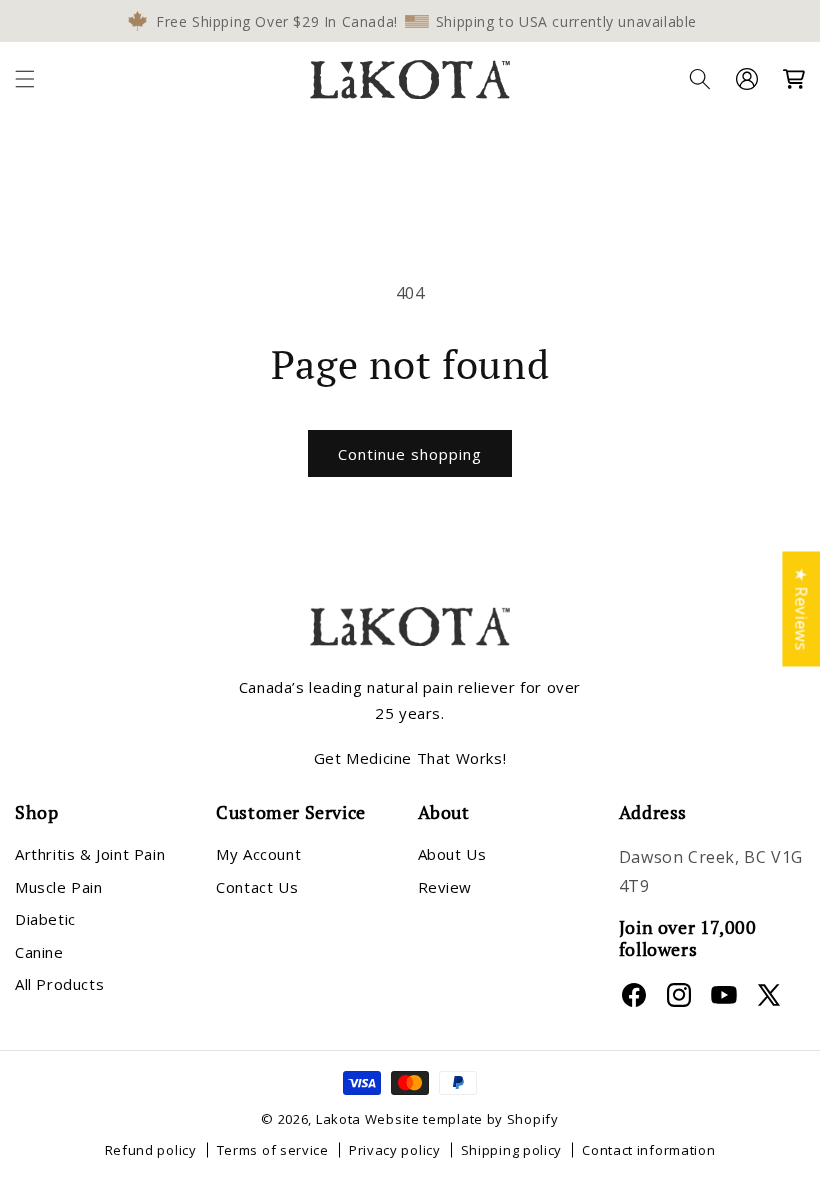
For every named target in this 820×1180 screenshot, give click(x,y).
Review (445, 887)
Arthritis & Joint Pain (90, 854)
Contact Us (257, 887)
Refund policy (151, 1150)
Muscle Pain (59, 887)
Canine (39, 952)
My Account (258, 854)
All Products (59, 984)
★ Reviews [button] (801, 608)
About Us (452, 854)
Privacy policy (395, 1150)
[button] (25, 79)
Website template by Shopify (462, 1119)
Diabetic (45, 919)
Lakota (338, 1119)
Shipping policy (512, 1150)
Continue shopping (410, 454)
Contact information (648, 1150)
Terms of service (273, 1150)
